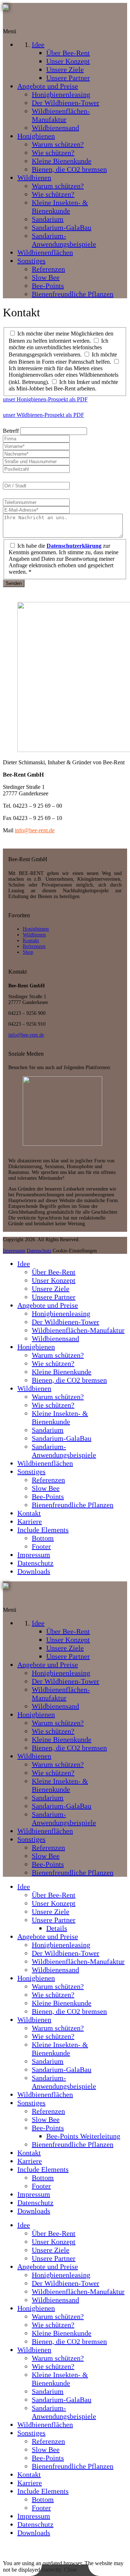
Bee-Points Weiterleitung (83, 2136)
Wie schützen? (53, 1363)
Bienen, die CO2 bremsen (69, 1380)
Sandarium (48, 1430)
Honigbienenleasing (61, 1313)
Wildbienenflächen (45, 1463)
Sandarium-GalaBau (62, 1438)
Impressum (14, 1251)
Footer (41, 1546)
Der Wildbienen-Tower (66, 1322)
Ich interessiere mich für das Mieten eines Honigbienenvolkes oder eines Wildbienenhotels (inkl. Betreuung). (64, 375)
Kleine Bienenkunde (62, 1372)
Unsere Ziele (51, 1289)
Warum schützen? (58, 1355)
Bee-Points (48, 1496)
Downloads (34, 1571)
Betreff (12, 431)
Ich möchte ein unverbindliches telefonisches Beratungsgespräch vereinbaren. (58, 348)
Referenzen (34, 946)
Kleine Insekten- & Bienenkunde (60, 1417)
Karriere (30, 1521)
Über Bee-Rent (54, 1272)
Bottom (43, 1538)
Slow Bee (46, 1488)
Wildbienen (34, 935)
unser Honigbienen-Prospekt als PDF (45, 399)
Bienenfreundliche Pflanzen (73, 1505)
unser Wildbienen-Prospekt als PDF (44, 415)
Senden (14, 583)
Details (57, 1928)
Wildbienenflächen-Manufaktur (78, 1330)
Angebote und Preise (48, 1305)
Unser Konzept (54, 1280)
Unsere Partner (54, 1297)
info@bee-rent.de (35, 830)
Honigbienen (36, 929)
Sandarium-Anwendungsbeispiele (64, 1451)
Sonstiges (31, 1471)
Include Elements (43, 1530)
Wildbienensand (55, 1338)
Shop (28, 952)
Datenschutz (39, 1251)
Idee (24, 1264)
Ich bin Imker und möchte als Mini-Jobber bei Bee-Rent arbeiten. (63, 385)
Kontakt (31, 941)
